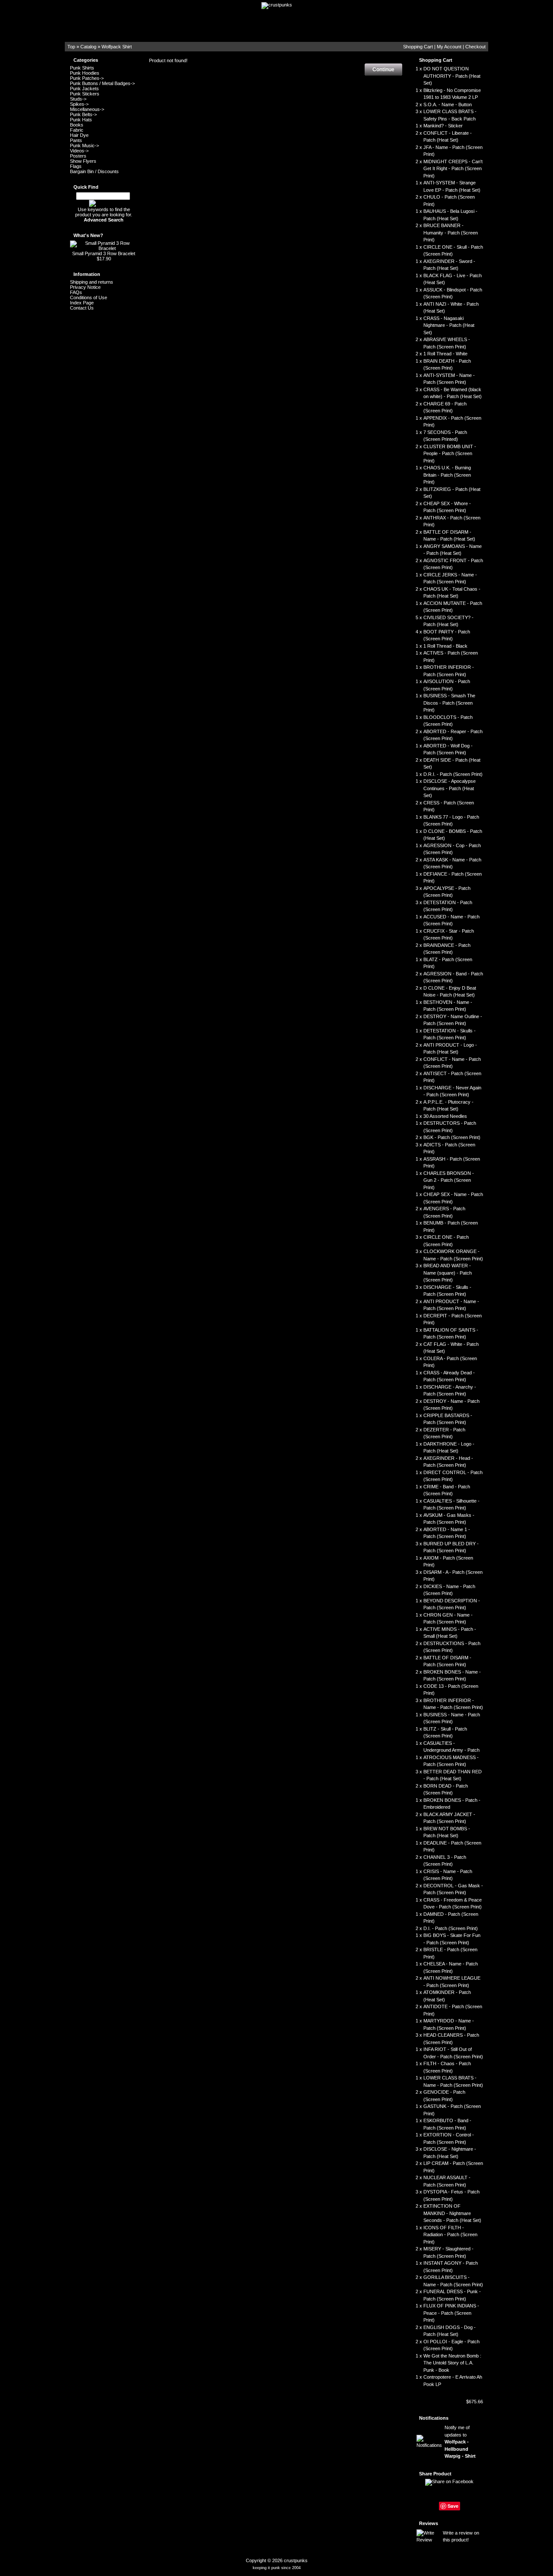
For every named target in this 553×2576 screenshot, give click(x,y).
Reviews (429, 2523)
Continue (383, 70)
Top (71, 47)
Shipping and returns (92, 282)
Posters (78, 156)
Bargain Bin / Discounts (94, 171)
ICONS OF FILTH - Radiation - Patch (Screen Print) (450, 2235)
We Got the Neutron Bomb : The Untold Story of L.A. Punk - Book (452, 2363)
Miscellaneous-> (87, 109)
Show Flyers (83, 161)
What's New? (88, 235)
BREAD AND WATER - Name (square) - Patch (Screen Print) (448, 1273)
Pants (76, 140)
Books (77, 125)
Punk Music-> (84, 146)
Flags (76, 166)
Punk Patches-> (87, 78)
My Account (449, 47)
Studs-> (78, 99)
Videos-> (79, 151)
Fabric (77, 130)
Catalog (88, 47)
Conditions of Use (89, 297)
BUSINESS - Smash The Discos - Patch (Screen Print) (449, 703)
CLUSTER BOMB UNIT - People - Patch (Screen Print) (450, 454)
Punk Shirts (82, 68)
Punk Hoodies (85, 73)
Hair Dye (79, 135)
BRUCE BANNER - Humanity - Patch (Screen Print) (451, 233)
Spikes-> (79, 104)
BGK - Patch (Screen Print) (452, 1137)
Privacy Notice (85, 287)
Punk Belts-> (83, 114)
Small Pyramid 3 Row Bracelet (104, 253)
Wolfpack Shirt (117, 47)
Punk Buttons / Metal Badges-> (102, 83)
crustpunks (296, 2560)
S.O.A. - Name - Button (448, 104)
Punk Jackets (84, 89)
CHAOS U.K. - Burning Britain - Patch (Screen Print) (447, 475)
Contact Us (82, 308)
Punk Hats (81, 120)
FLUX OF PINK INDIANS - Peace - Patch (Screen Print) (451, 2313)
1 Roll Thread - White (445, 354)
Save (453, 2506)
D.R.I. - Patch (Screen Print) (453, 774)
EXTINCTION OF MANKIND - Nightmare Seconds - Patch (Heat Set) (452, 2213)
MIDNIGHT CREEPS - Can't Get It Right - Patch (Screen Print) (453, 169)
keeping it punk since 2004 (277, 2568)
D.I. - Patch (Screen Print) (451, 1928)
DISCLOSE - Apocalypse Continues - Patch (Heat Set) (450, 788)
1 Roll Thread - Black (445, 646)
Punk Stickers (85, 94)
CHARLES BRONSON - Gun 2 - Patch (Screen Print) (449, 1180)
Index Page (82, 303)
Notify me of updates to (460, 2442)
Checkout (475, 47)
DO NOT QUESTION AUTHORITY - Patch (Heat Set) (452, 76)
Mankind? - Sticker (443, 126)
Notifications (434, 2418)
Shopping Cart (418, 47)
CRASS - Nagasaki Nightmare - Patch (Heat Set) (449, 325)
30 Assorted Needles (445, 1116)
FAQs (76, 292)
